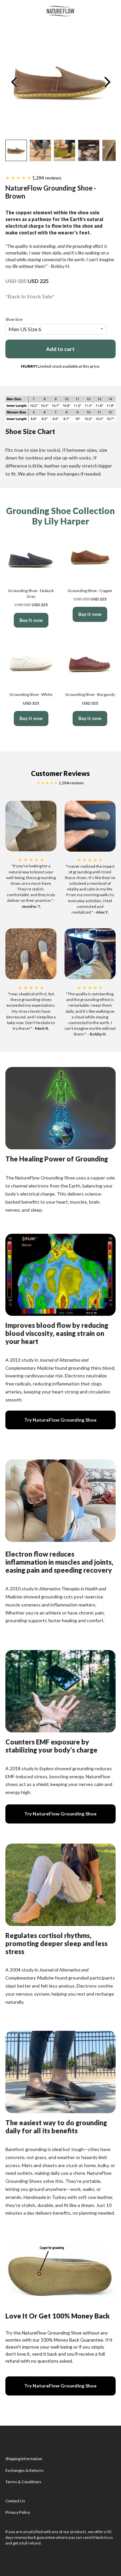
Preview (14, 82)
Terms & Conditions (23, 2482)
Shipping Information (24, 2459)
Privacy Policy (18, 2512)
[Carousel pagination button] (16, 150)
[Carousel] (61, 82)
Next (107, 82)
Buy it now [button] (31, 620)
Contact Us (15, 2501)
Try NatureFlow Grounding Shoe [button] (60, 1420)
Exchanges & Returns (25, 2470)
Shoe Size (14, 319)
